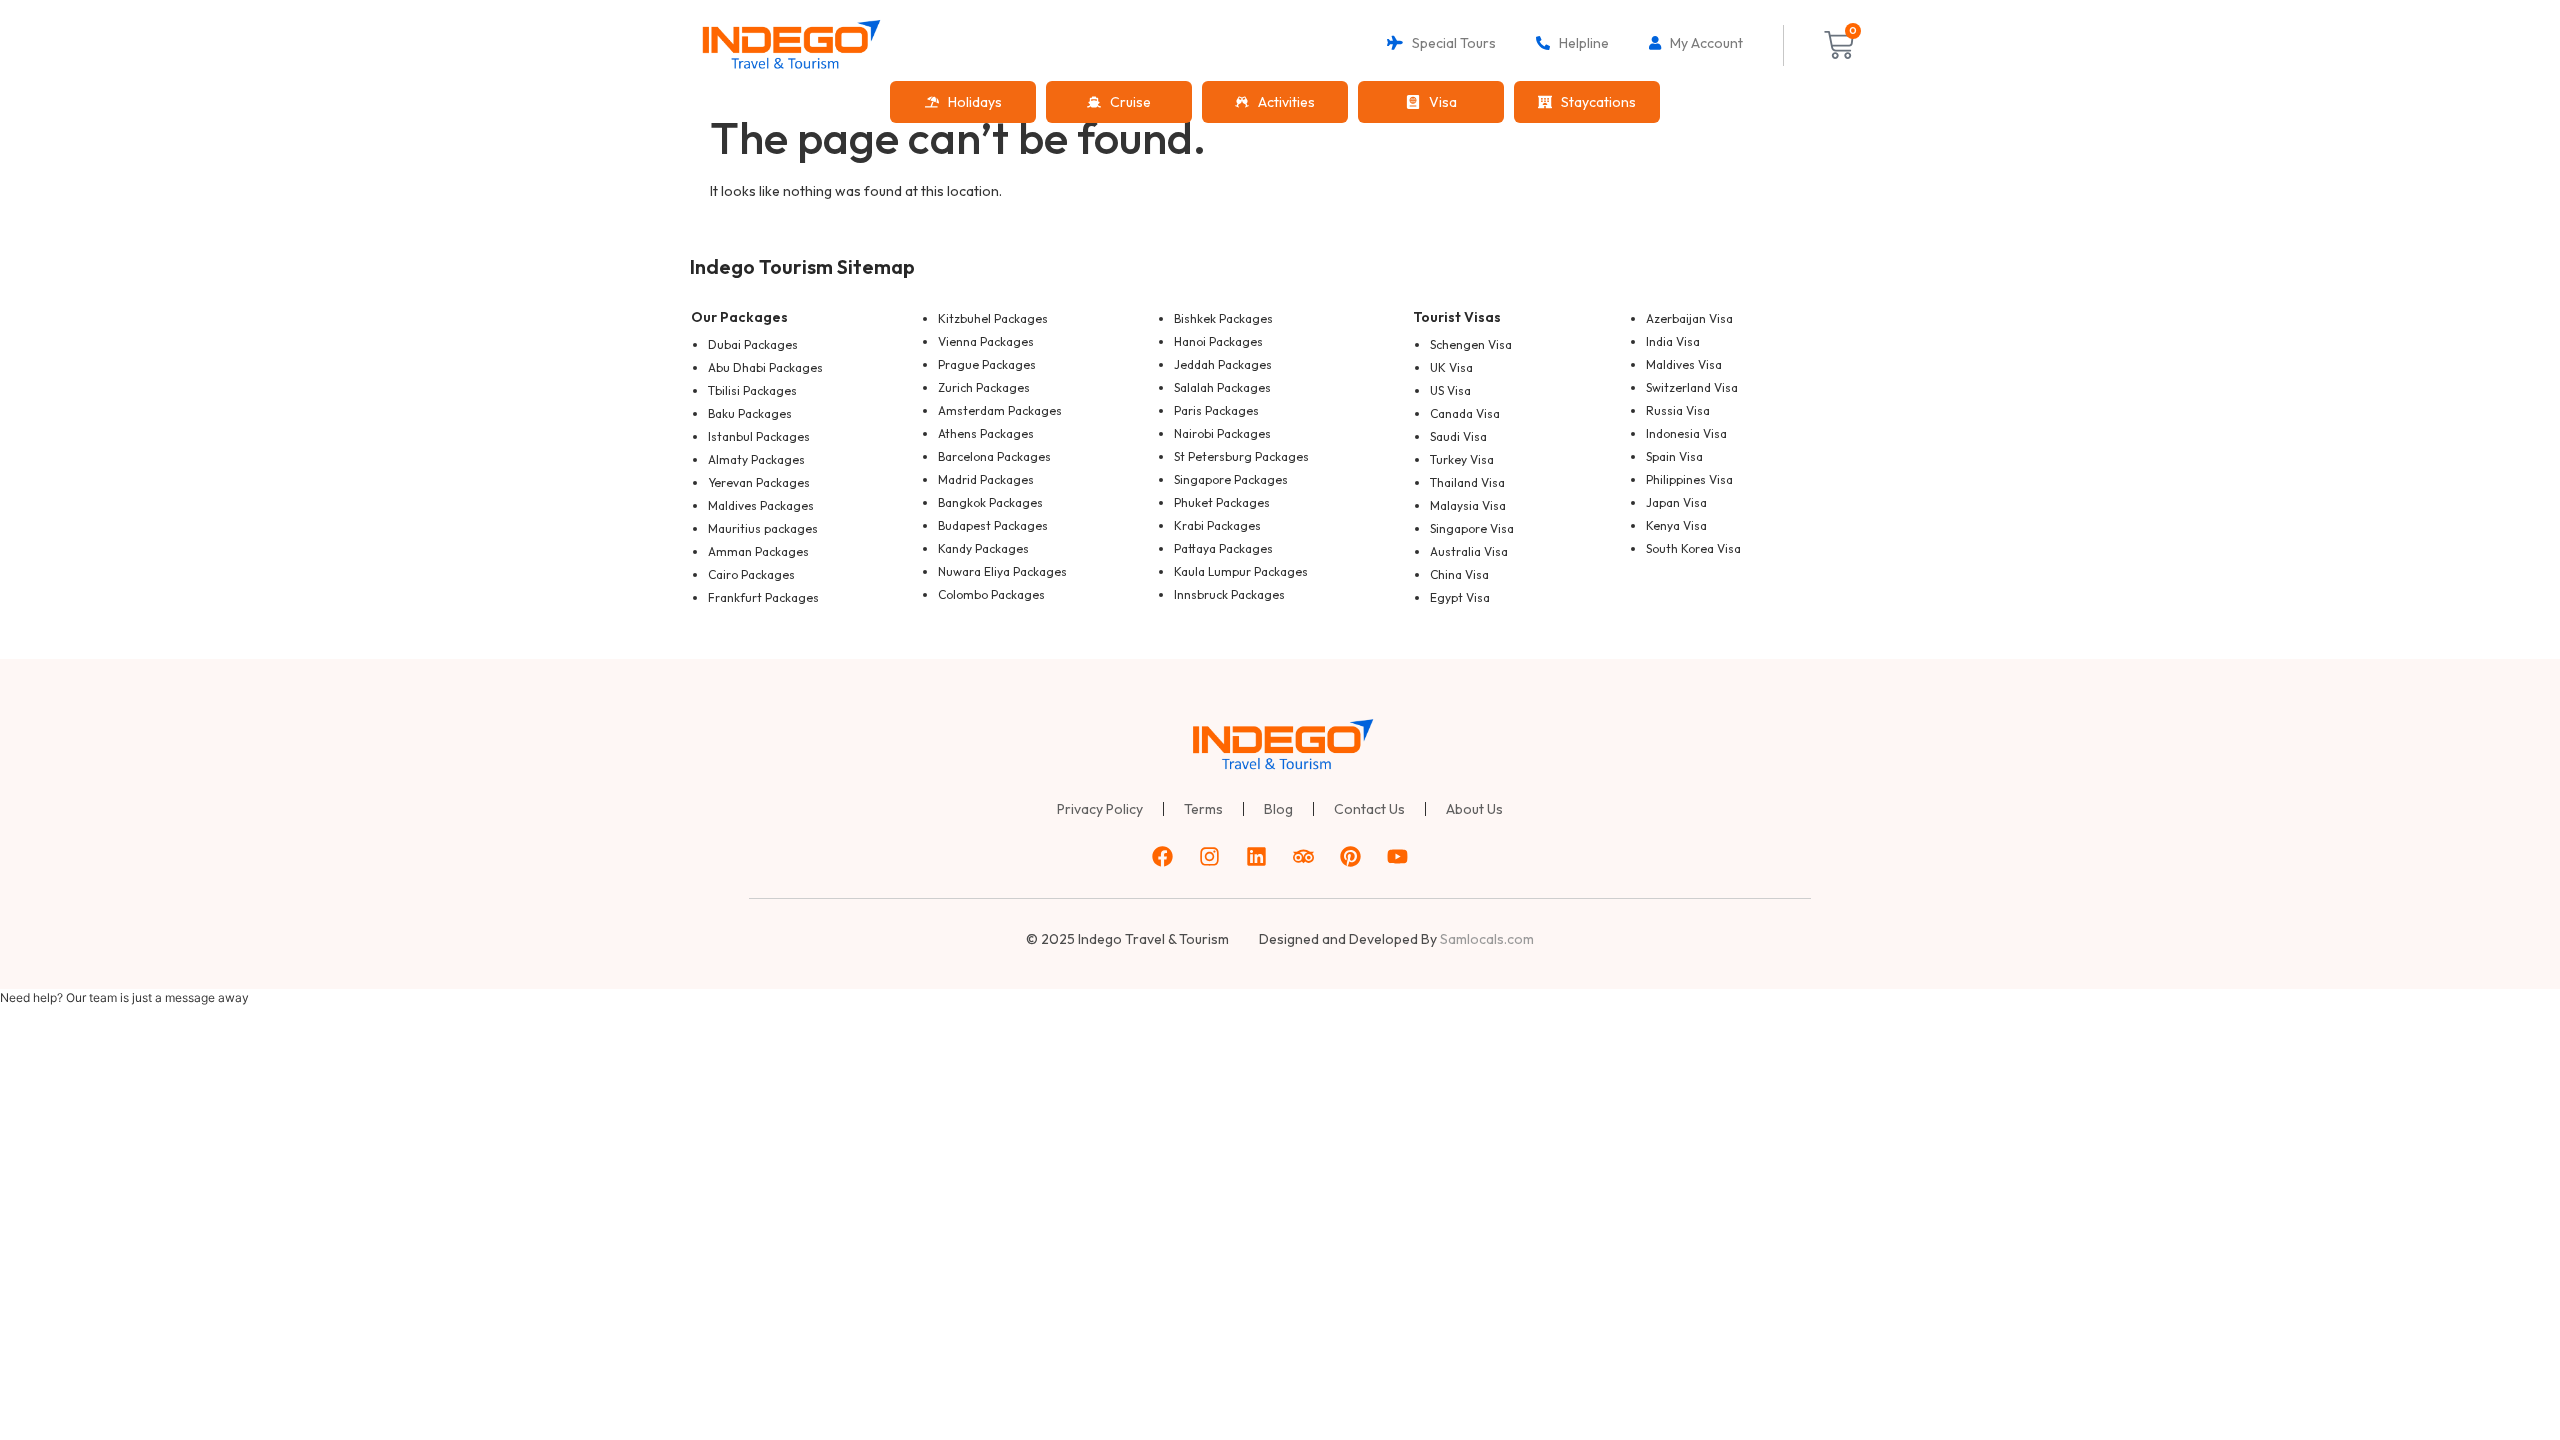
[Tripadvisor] (1304, 857)
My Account (1702, 43)
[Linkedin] (1257, 857)
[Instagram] (1210, 857)
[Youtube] (1398, 857)
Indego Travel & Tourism (1153, 939)
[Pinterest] (1351, 857)
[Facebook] (1163, 857)
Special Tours (1449, 43)
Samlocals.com (1487, 939)
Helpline (1579, 43)
